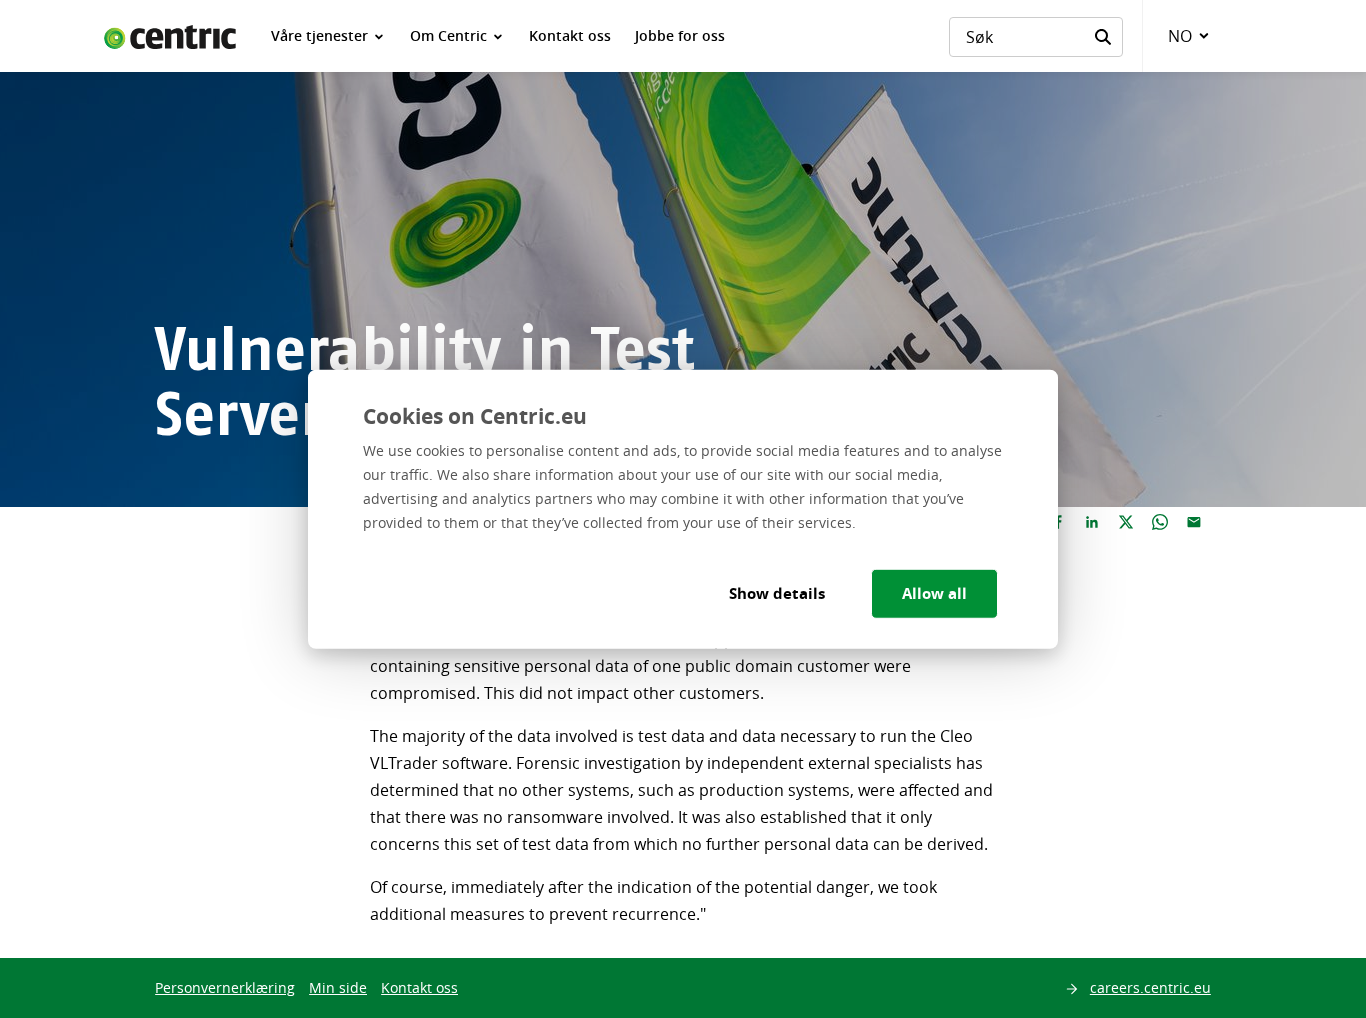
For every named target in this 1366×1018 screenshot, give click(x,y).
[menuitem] (328, 36)
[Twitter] (1126, 523)
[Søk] (1103, 37)
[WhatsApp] (1160, 523)
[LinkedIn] (1092, 523)
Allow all (934, 592)
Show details (777, 592)
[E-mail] (1194, 523)
